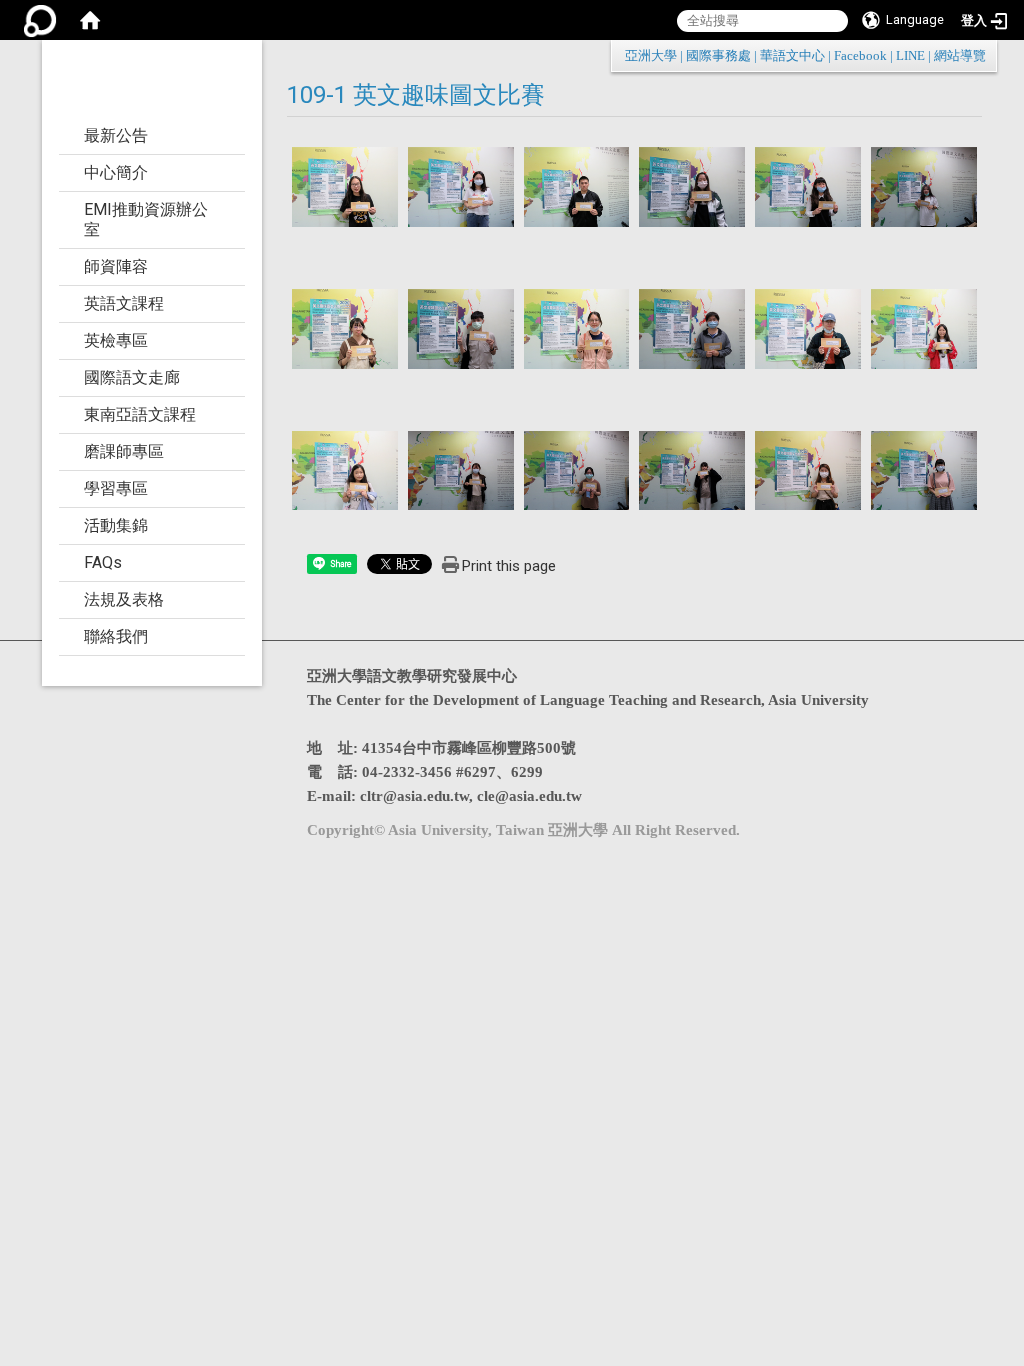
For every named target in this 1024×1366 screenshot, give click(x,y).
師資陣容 (116, 266)
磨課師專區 (124, 451)
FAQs (103, 562)
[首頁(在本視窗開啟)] (90, 20)
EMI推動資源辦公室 (146, 219)
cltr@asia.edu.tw (414, 796)
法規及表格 (124, 599)
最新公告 (116, 135)
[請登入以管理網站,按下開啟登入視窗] (40, 20)
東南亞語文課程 (140, 414)
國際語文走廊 (132, 377)
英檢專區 (116, 340)
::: (975, 55)
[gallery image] (345, 185)
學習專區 (116, 488)
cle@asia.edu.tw (529, 796)
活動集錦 (116, 525)
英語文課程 (124, 303)
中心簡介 (116, 172)
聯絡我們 (116, 636)
